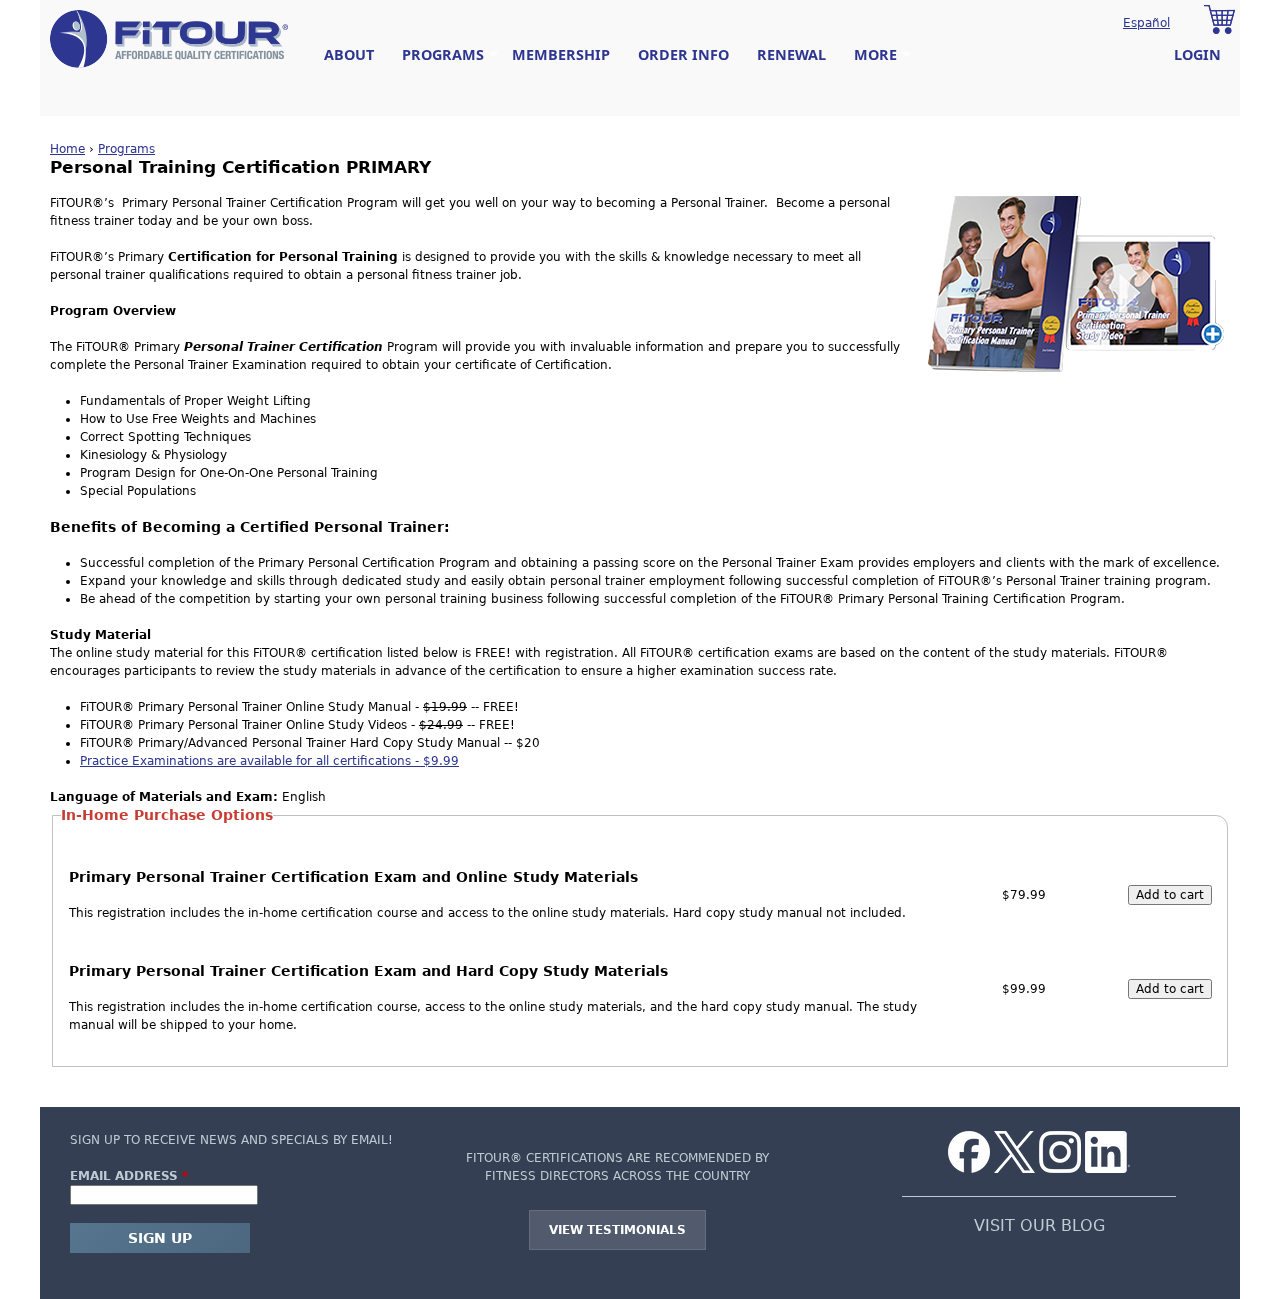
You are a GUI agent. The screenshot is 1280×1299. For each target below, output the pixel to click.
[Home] (169, 39)
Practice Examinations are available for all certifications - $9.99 (269, 761)
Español (1146, 23)
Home (67, 149)
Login (1197, 54)
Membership (561, 54)
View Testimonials (617, 1230)
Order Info (683, 54)
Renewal (791, 54)
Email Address (129, 1176)
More (868, 55)
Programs (436, 55)
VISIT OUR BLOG (1039, 1226)
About (349, 54)
